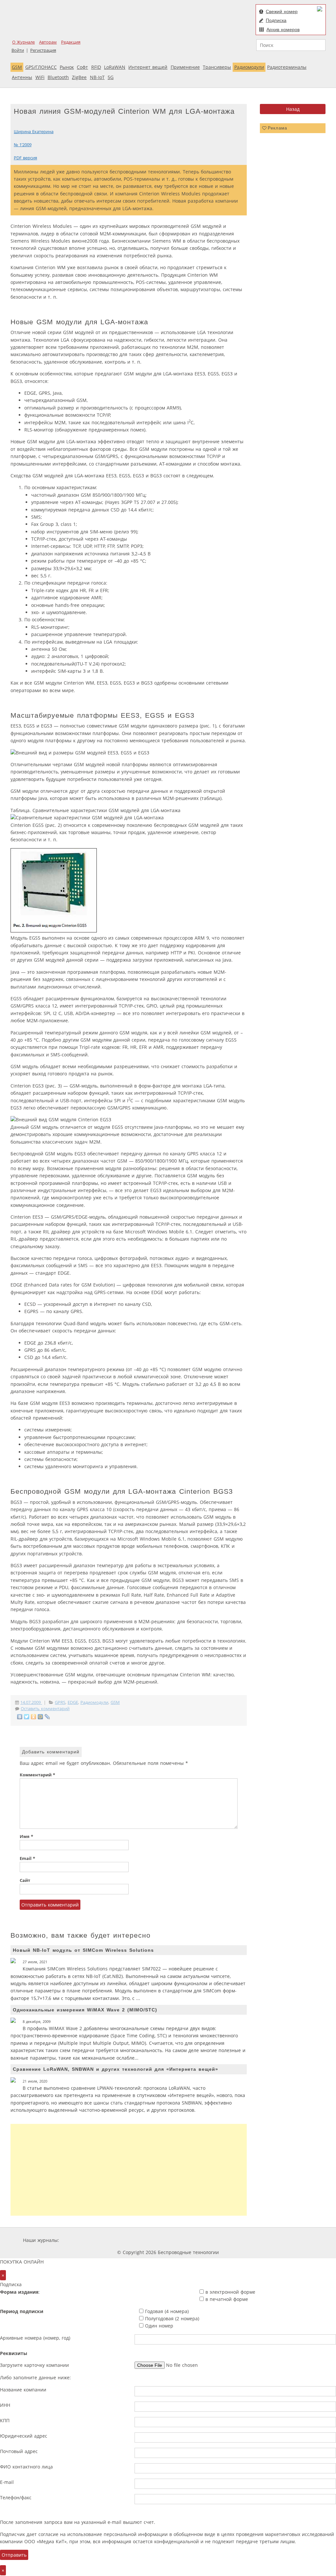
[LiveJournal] (47, 1717)
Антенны (22, 77)
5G (111, 77)
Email (27, 1858)
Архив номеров (283, 30)
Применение (185, 67)
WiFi (40, 77)
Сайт (25, 1880)
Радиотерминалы (287, 67)
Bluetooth (58, 77)
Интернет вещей (148, 67)
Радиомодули (249, 67)
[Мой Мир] (41, 1717)
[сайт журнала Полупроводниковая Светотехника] (251, 2240)
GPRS (60, 1702)
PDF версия (25, 158)
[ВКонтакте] (20, 1717)
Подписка (276, 20)
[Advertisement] (129, 2170)
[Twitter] (27, 1717)
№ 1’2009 (23, 145)
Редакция (71, 42)
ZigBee (79, 77)
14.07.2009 (31, 1702)
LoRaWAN (115, 67)
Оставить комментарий (45, 1709)
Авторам (48, 42)
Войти (18, 50)
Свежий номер (282, 11)
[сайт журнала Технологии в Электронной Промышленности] (124, 2240)
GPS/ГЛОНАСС (41, 67)
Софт (82, 67)
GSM (17, 67)
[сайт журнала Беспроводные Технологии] (202, 2240)
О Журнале (23, 42)
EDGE (73, 1702)
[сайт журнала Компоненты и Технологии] (162, 2240)
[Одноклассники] (34, 1717)
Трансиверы (217, 67)
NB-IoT (97, 77)
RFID (96, 67)
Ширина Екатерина (34, 132)
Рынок (67, 67)
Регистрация (43, 50)
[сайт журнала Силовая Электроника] (82, 2240)
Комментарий (37, 1775)
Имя (26, 1837)
